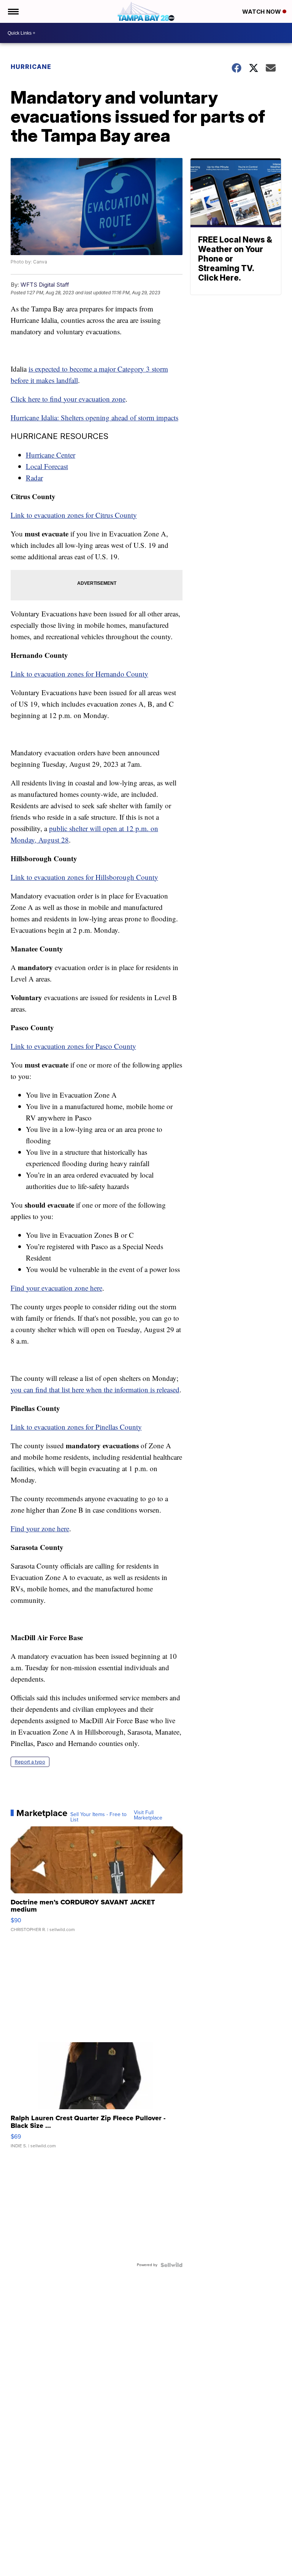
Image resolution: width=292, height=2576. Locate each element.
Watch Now (262, 12)
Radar (34, 478)
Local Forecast (47, 466)
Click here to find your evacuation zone (68, 399)
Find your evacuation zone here (56, 1288)
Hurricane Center (51, 455)
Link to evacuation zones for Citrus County (74, 515)
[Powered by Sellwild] (171, 2265)
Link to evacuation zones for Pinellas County (76, 1427)
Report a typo (30, 1762)
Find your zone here (40, 1528)
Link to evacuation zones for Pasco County (73, 1046)
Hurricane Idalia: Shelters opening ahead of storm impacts (94, 417)
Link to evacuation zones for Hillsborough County (84, 877)
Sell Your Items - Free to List (98, 1817)
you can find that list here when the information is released (95, 1389)
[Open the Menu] (13, 11)
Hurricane (31, 67)
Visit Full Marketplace (148, 1815)
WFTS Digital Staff (45, 285)
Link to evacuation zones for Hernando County (79, 674)
